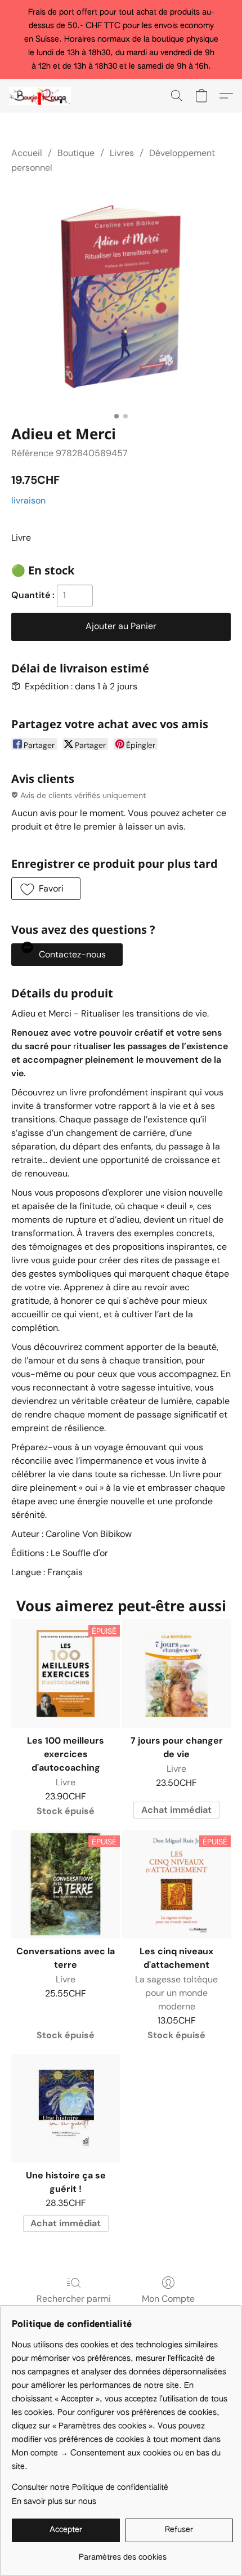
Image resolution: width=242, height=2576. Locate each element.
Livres (122, 153)
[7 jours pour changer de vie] (176, 1673)
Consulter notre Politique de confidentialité (90, 2488)
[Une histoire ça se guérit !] (66, 2108)
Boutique (76, 153)
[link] (122, 2553)
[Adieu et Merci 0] (121, 297)
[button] (42, 96)
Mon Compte (168, 2299)
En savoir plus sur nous (54, 2502)
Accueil (27, 153)
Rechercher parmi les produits (74, 2305)
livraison (28, 500)
